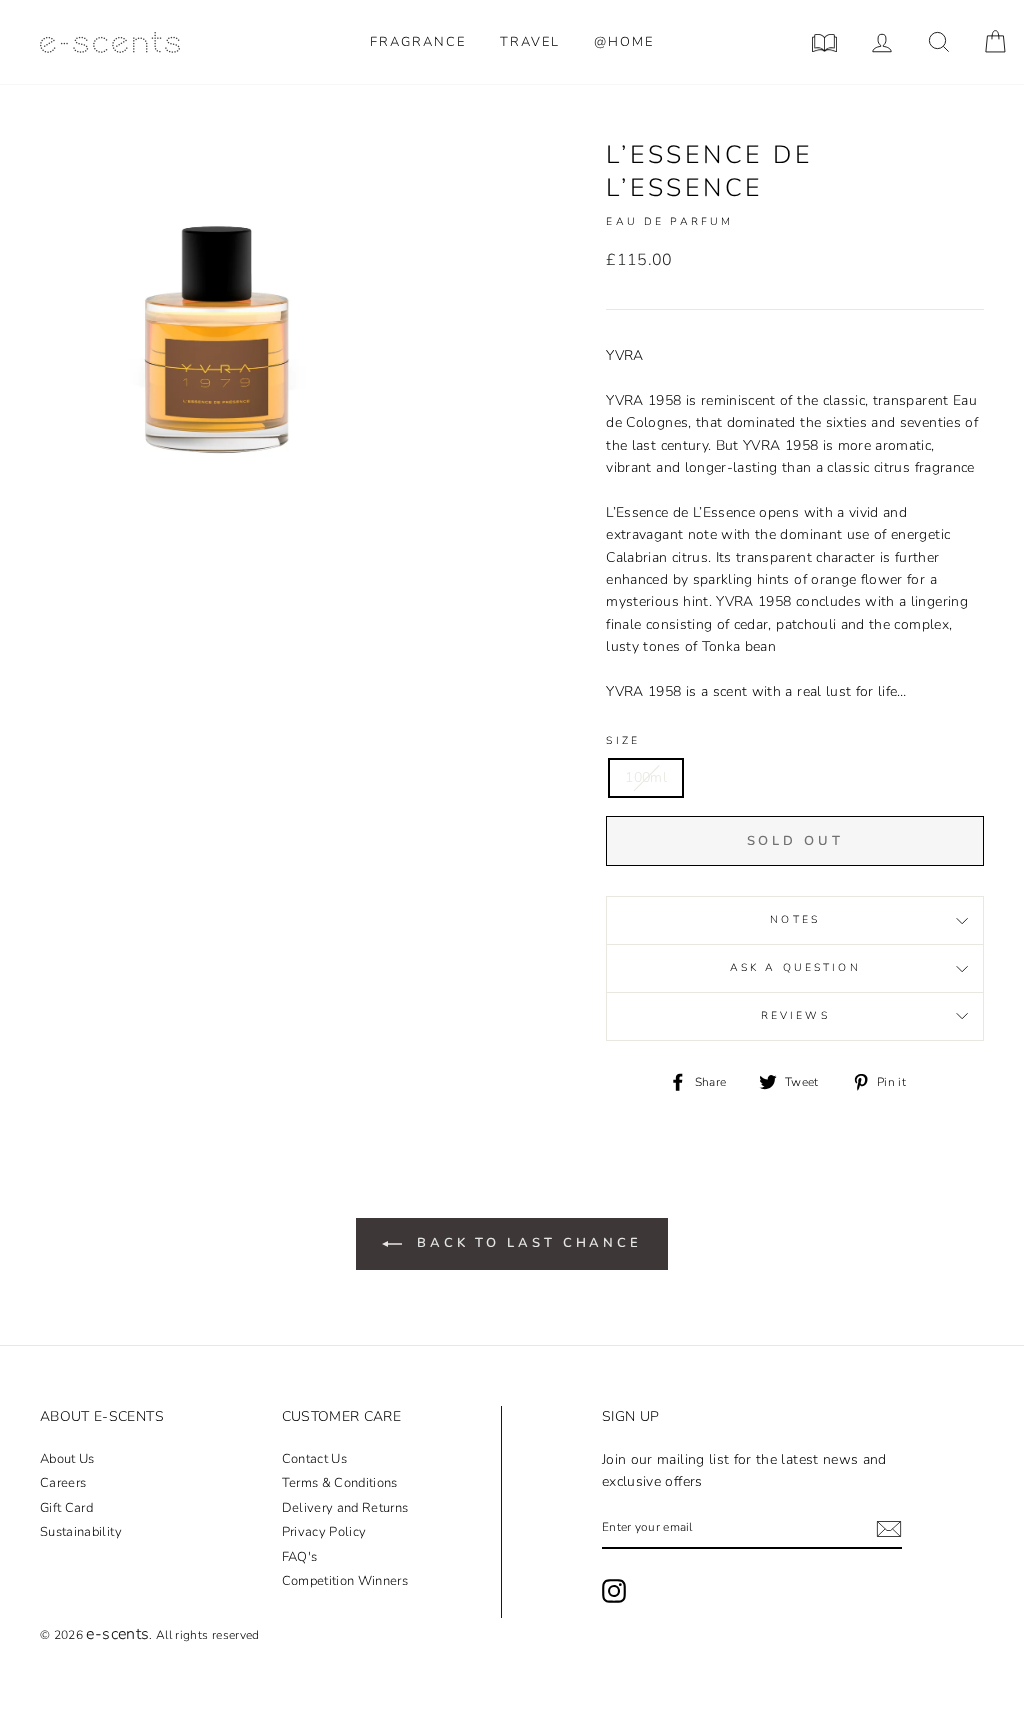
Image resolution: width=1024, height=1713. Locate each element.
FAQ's (300, 1557)
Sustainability (81, 1532)
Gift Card (66, 1508)
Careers (63, 1483)
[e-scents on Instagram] (614, 1591)
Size (623, 740)
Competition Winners (345, 1581)
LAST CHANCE (529, 1243)
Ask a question (795, 967)
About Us (67, 1459)
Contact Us (315, 1459)
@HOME (624, 42)
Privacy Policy (324, 1532)
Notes (795, 919)
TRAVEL (530, 42)
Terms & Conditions (340, 1483)
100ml (646, 777)
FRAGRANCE (418, 42)
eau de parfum (669, 221)
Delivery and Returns (345, 1508)
